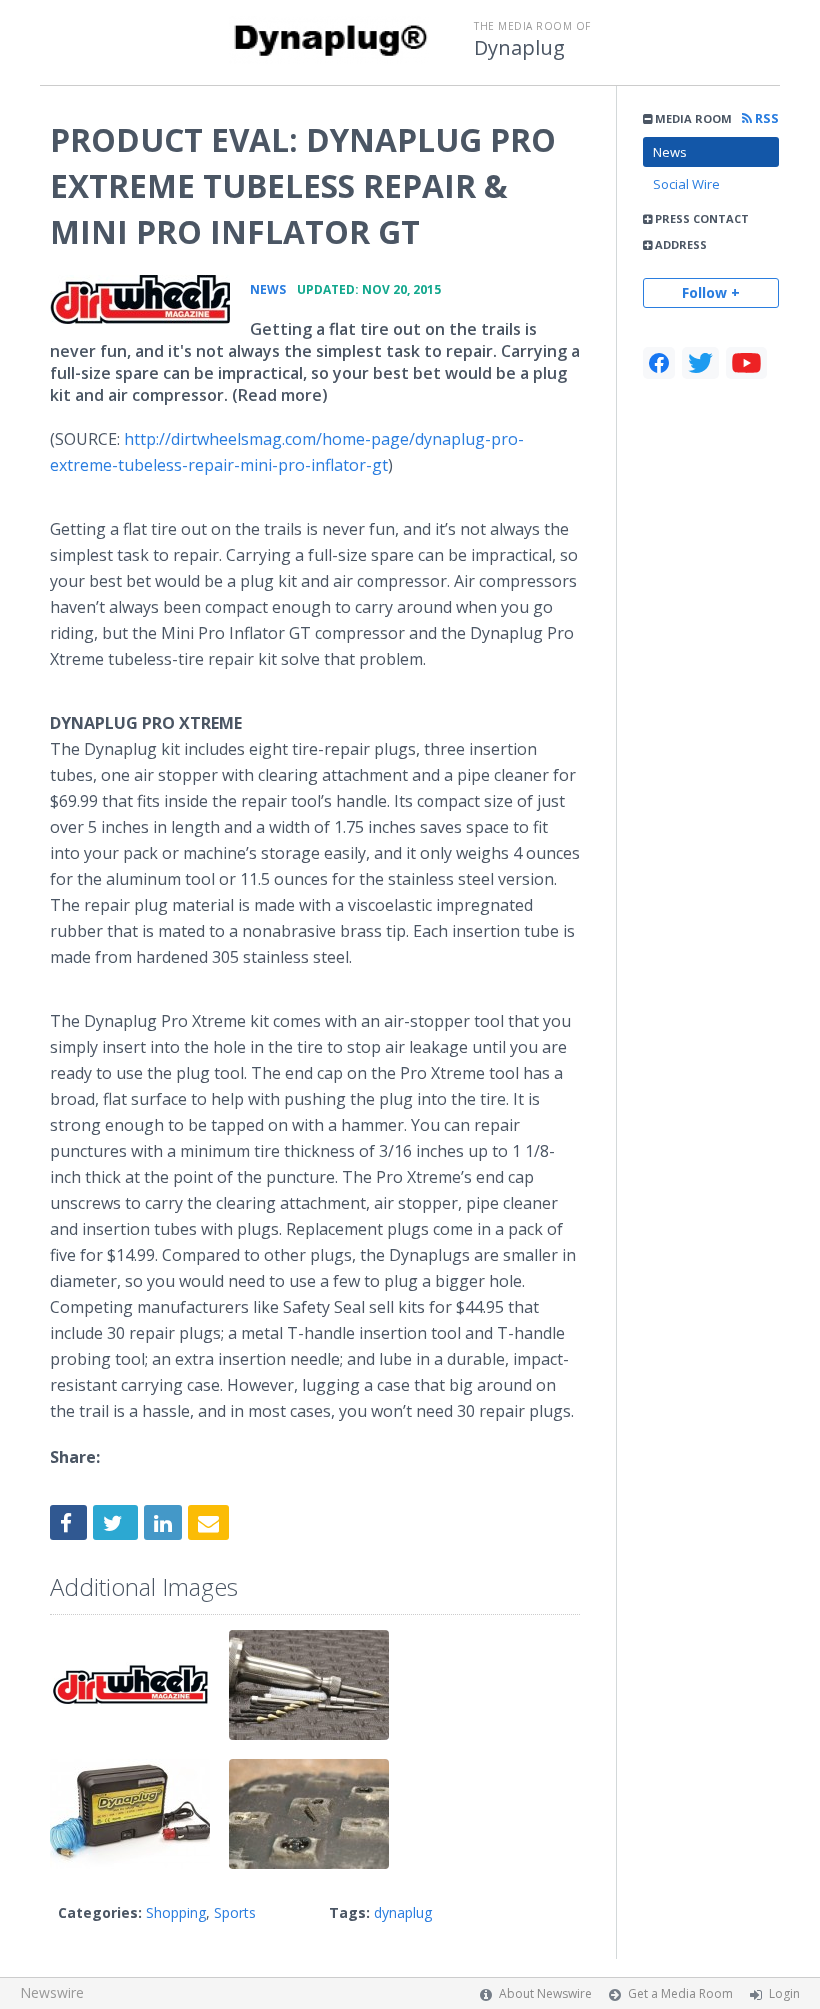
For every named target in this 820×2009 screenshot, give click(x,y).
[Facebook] (659, 363)
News (670, 152)
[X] (700, 363)
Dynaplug (519, 48)
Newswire (52, 1992)
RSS (765, 118)
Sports (235, 1912)
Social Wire (686, 184)
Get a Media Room (680, 1993)
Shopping (176, 1912)
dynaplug (403, 1912)
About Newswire (545, 1993)
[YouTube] (746, 363)
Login (784, 1993)
